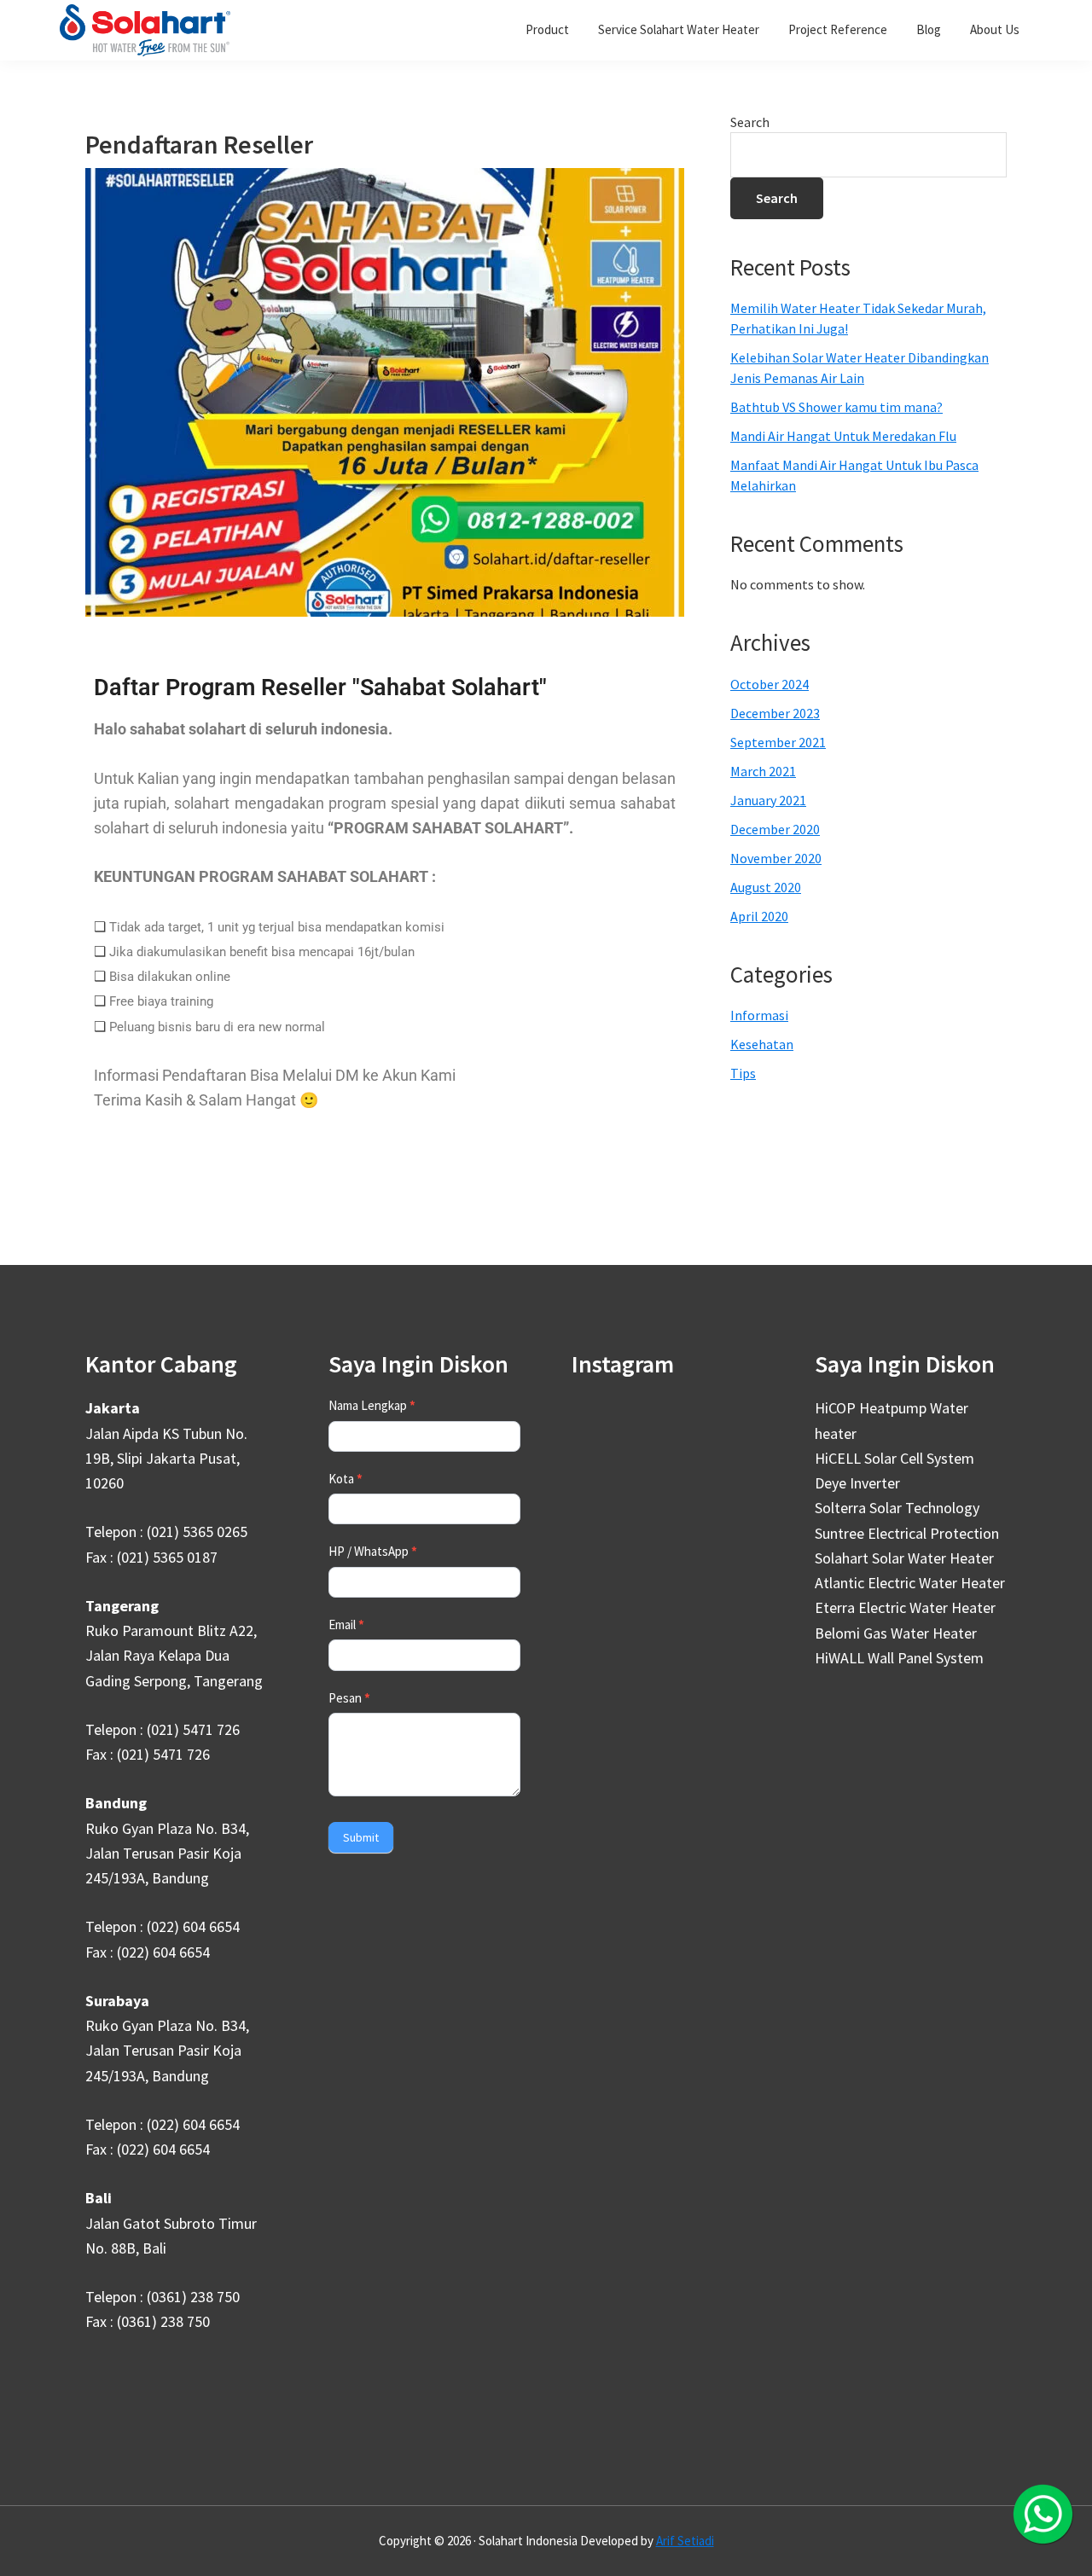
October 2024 (770, 684)
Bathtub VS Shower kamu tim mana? (836, 407)
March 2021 (763, 771)
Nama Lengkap (372, 1405)
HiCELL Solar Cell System (895, 1458)
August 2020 (766, 887)
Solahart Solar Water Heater (904, 1558)
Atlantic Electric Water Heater (910, 1583)
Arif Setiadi (685, 2541)
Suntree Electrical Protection (907, 1533)
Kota (346, 1479)
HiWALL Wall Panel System (899, 1658)
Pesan (349, 1698)
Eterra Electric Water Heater (905, 1607)
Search (750, 122)
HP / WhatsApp (373, 1551)
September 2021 (778, 742)
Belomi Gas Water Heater (896, 1633)
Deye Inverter (857, 1483)
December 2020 (775, 829)
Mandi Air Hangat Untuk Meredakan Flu (843, 436)
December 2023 (775, 713)
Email (346, 1625)
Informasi (759, 1015)
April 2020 (759, 916)
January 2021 (768, 800)
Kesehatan (762, 1044)
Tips (743, 1073)
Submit (361, 1837)
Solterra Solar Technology (897, 1508)
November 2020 (776, 858)
